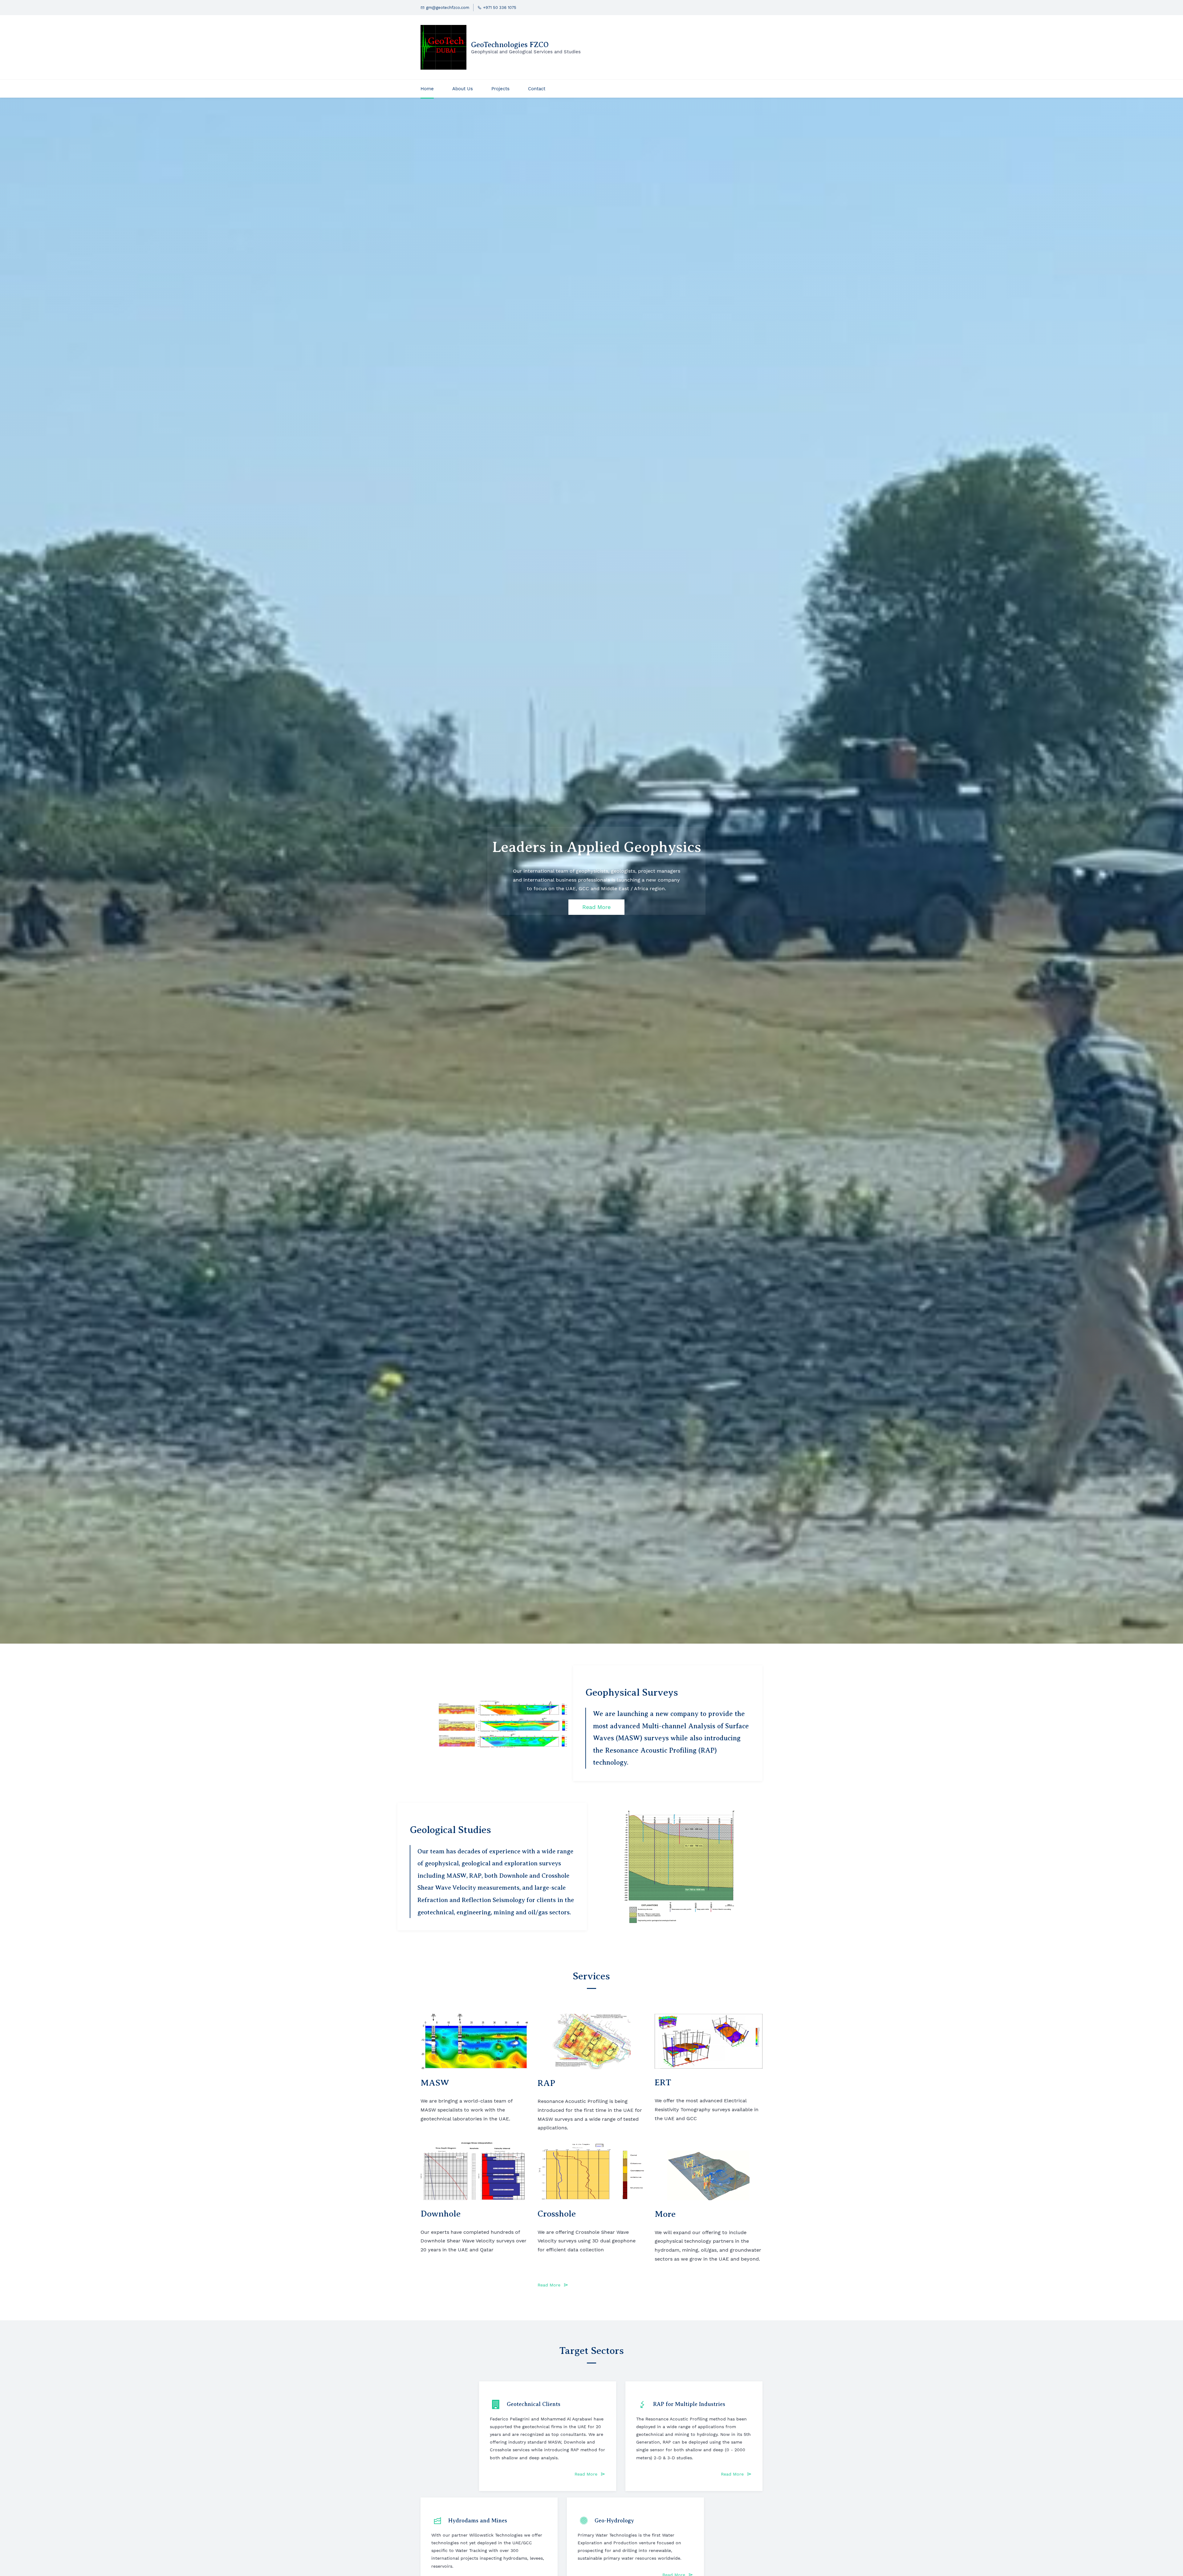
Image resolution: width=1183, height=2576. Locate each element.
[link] (504, 1702)
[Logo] (443, 47)
